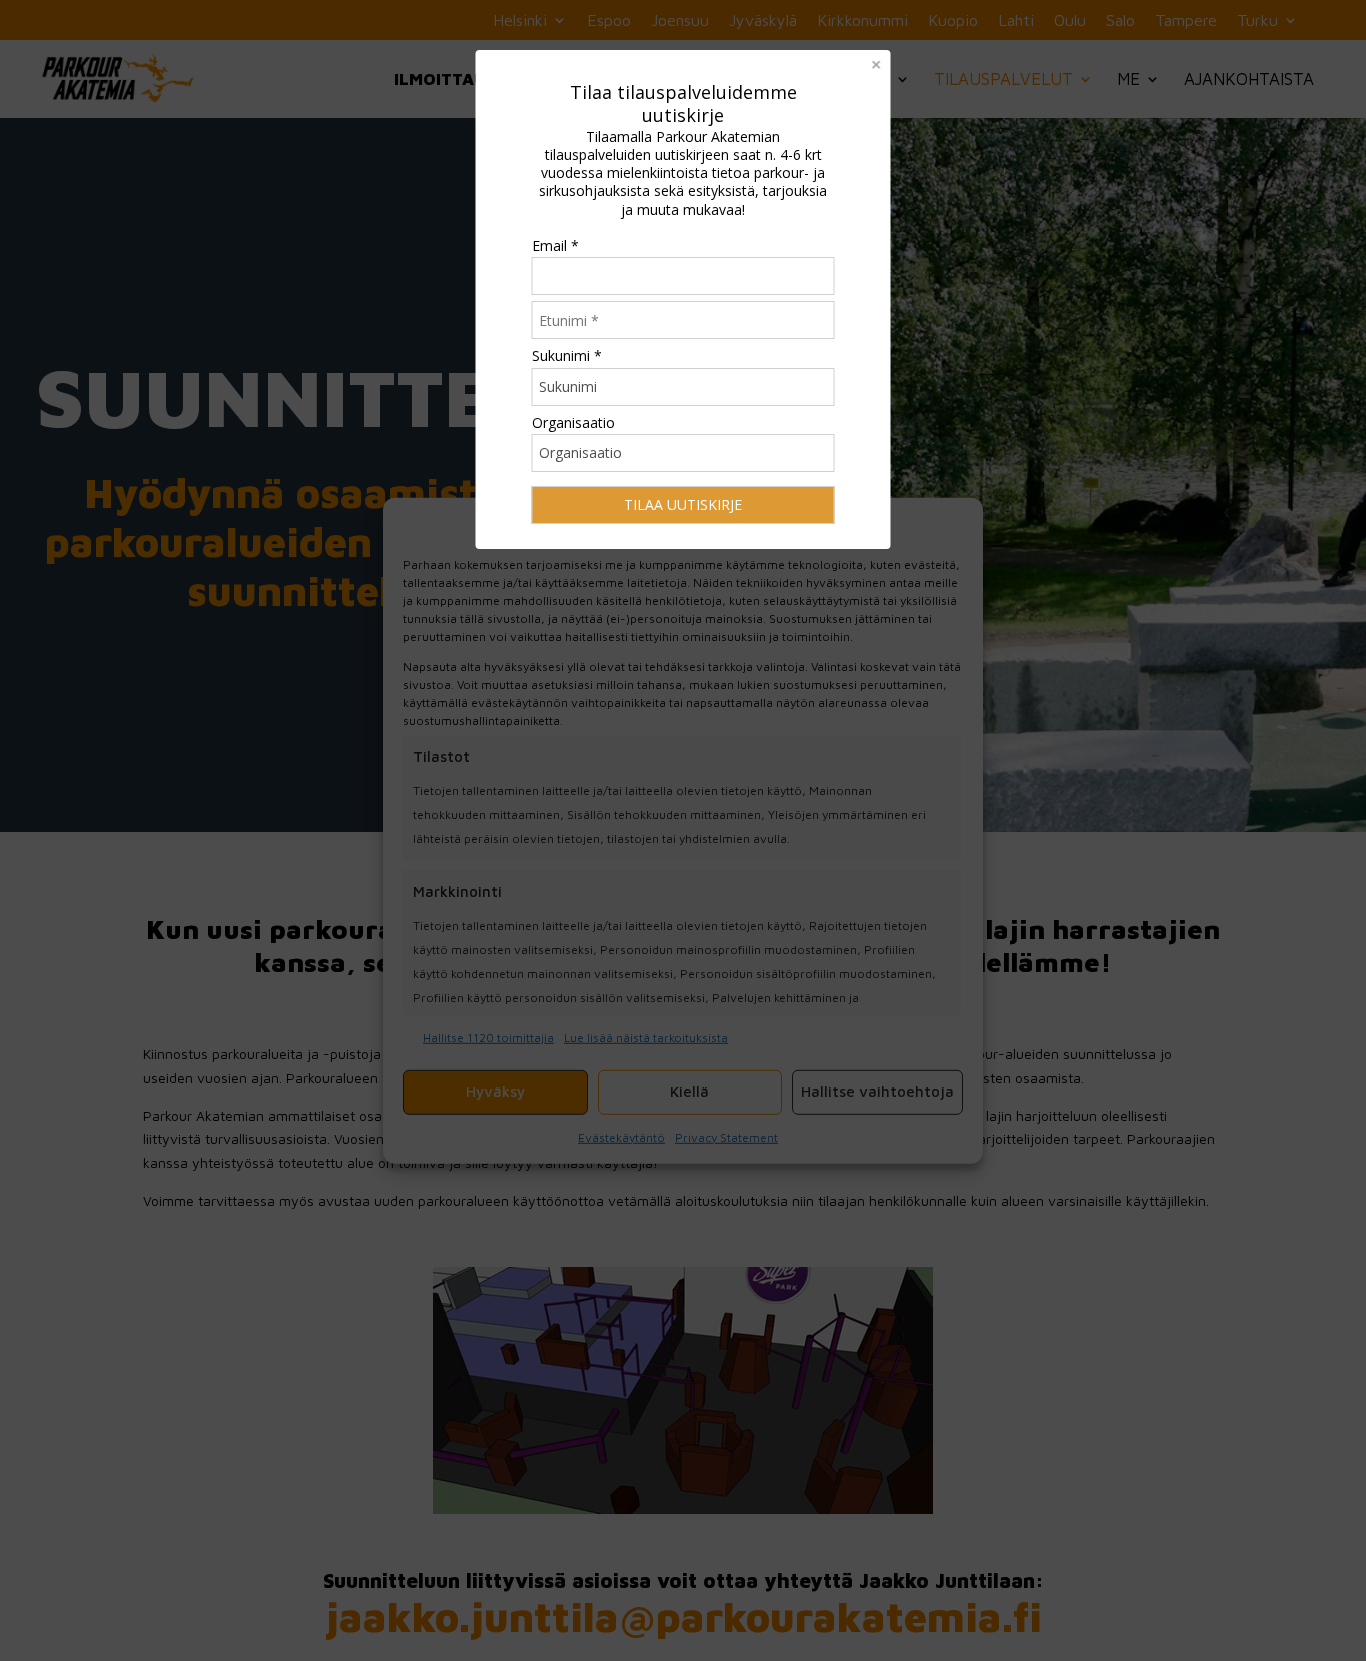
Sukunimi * (567, 355)
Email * (555, 245)
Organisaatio (573, 422)
